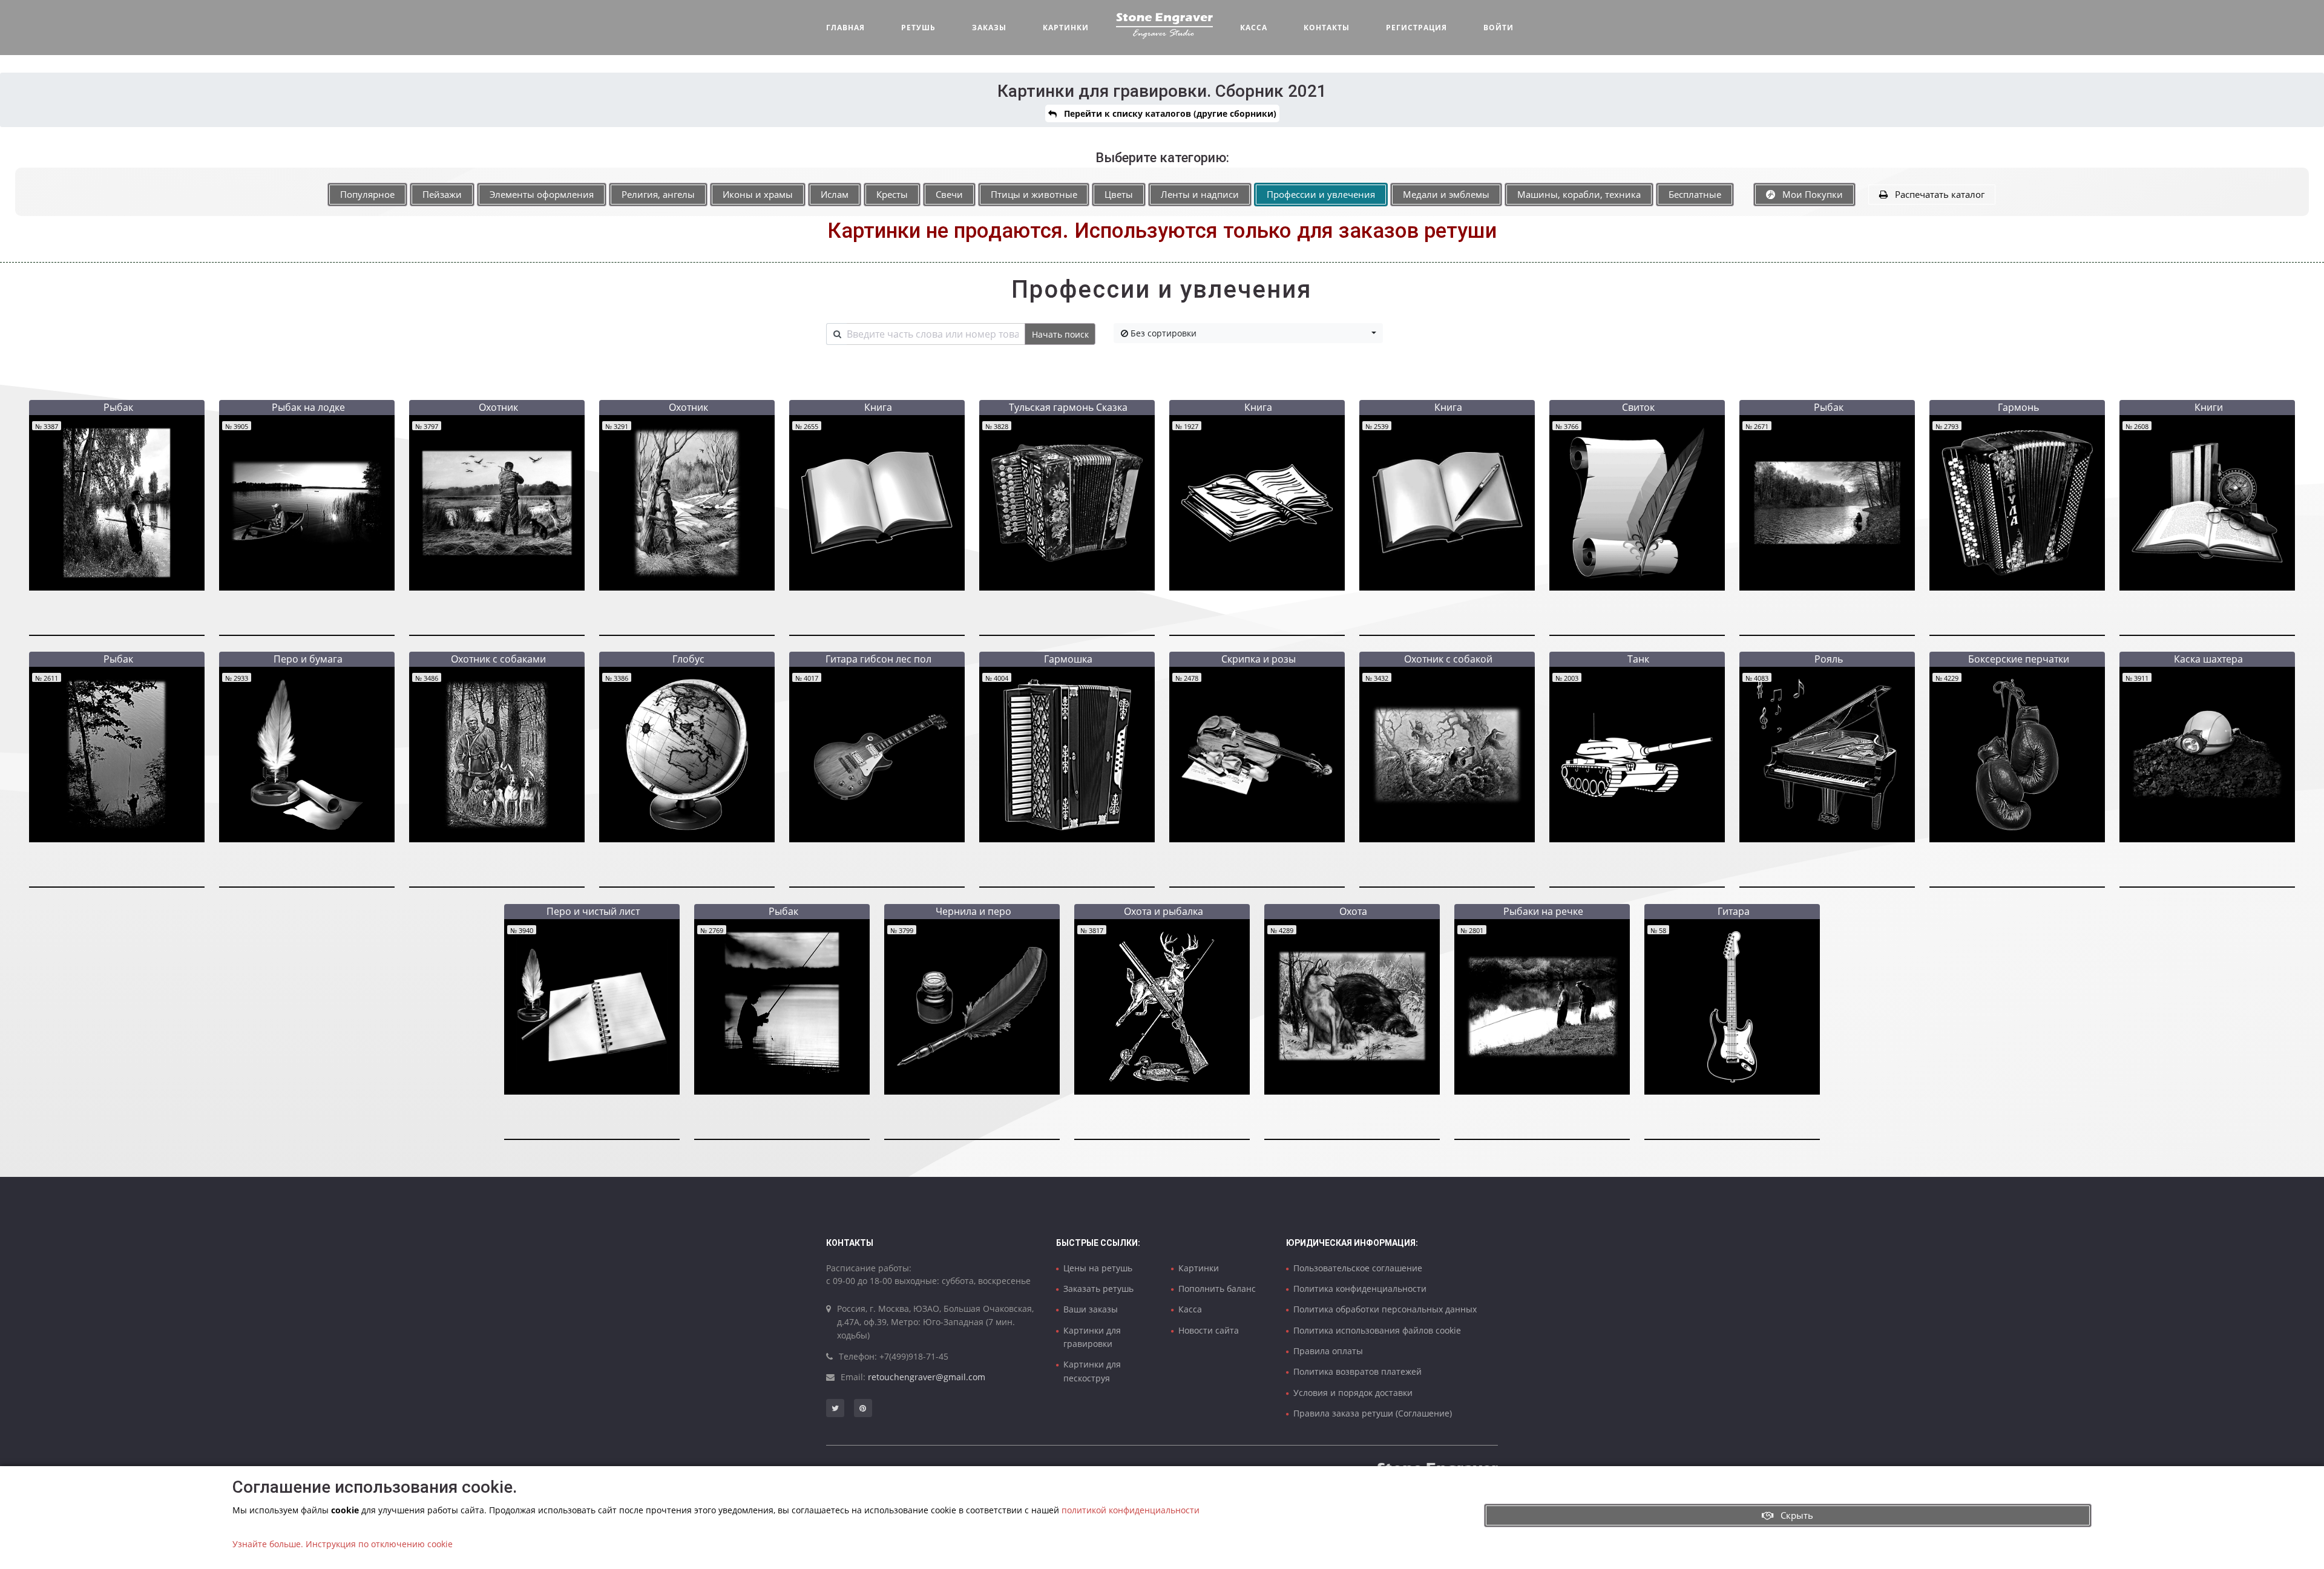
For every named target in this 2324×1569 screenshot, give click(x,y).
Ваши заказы (1091, 1309)
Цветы (1119, 194)
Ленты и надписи (1200, 194)
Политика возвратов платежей (1357, 1371)
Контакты (1327, 28)
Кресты (892, 194)
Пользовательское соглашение (1358, 1268)
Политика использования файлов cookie (1377, 1330)
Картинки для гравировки (1092, 1337)
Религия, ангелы (658, 194)
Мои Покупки (1809, 194)
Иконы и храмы (758, 194)
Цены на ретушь (1098, 1268)
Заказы (989, 28)
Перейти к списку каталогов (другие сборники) (1167, 113)
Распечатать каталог (1936, 194)
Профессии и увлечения (1321, 194)
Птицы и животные (1034, 194)
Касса (1254, 28)
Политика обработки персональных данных (1385, 1309)
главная (845, 28)
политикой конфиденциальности (1131, 1510)
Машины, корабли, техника (1579, 194)
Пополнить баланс (1217, 1289)
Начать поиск (1060, 334)
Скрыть (1793, 1515)
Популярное (367, 194)
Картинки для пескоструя (1092, 1371)
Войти (1498, 28)
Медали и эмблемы (1446, 194)
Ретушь (918, 28)
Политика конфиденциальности (1360, 1289)
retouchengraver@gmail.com (927, 1377)
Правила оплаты (1328, 1351)
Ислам (835, 194)
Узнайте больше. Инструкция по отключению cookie (343, 1544)
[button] (1248, 333)
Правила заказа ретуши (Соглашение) (1373, 1413)
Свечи (949, 194)
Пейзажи (442, 194)
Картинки (1066, 28)
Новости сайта (1209, 1330)
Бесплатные (1695, 194)
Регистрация (1416, 28)
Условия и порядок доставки (1353, 1393)
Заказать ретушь (1098, 1289)
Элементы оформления (542, 194)
